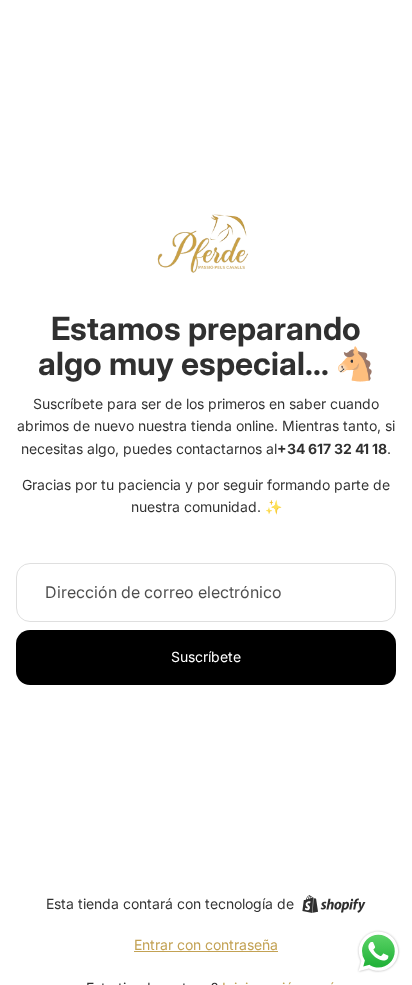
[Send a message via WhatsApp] (378, 951)
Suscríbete (206, 656)
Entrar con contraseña (206, 944)
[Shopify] (333, 904)
